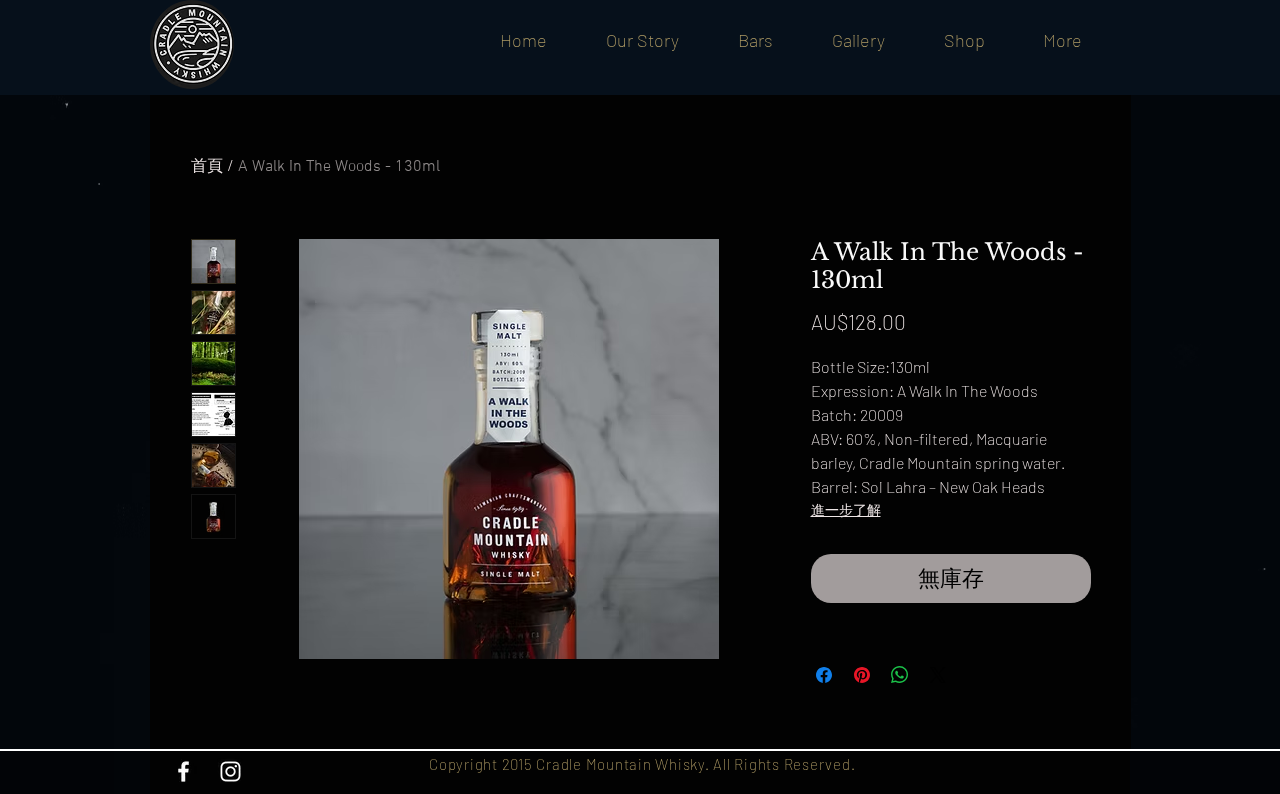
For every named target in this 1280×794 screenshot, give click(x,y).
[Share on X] (938, 675)
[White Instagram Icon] (230, 771)
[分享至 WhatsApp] (900, 675)
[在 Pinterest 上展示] (862, 675)
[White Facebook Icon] (183, 771)
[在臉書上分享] (824, 675)
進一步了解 (846, 509)
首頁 (207, 167)
